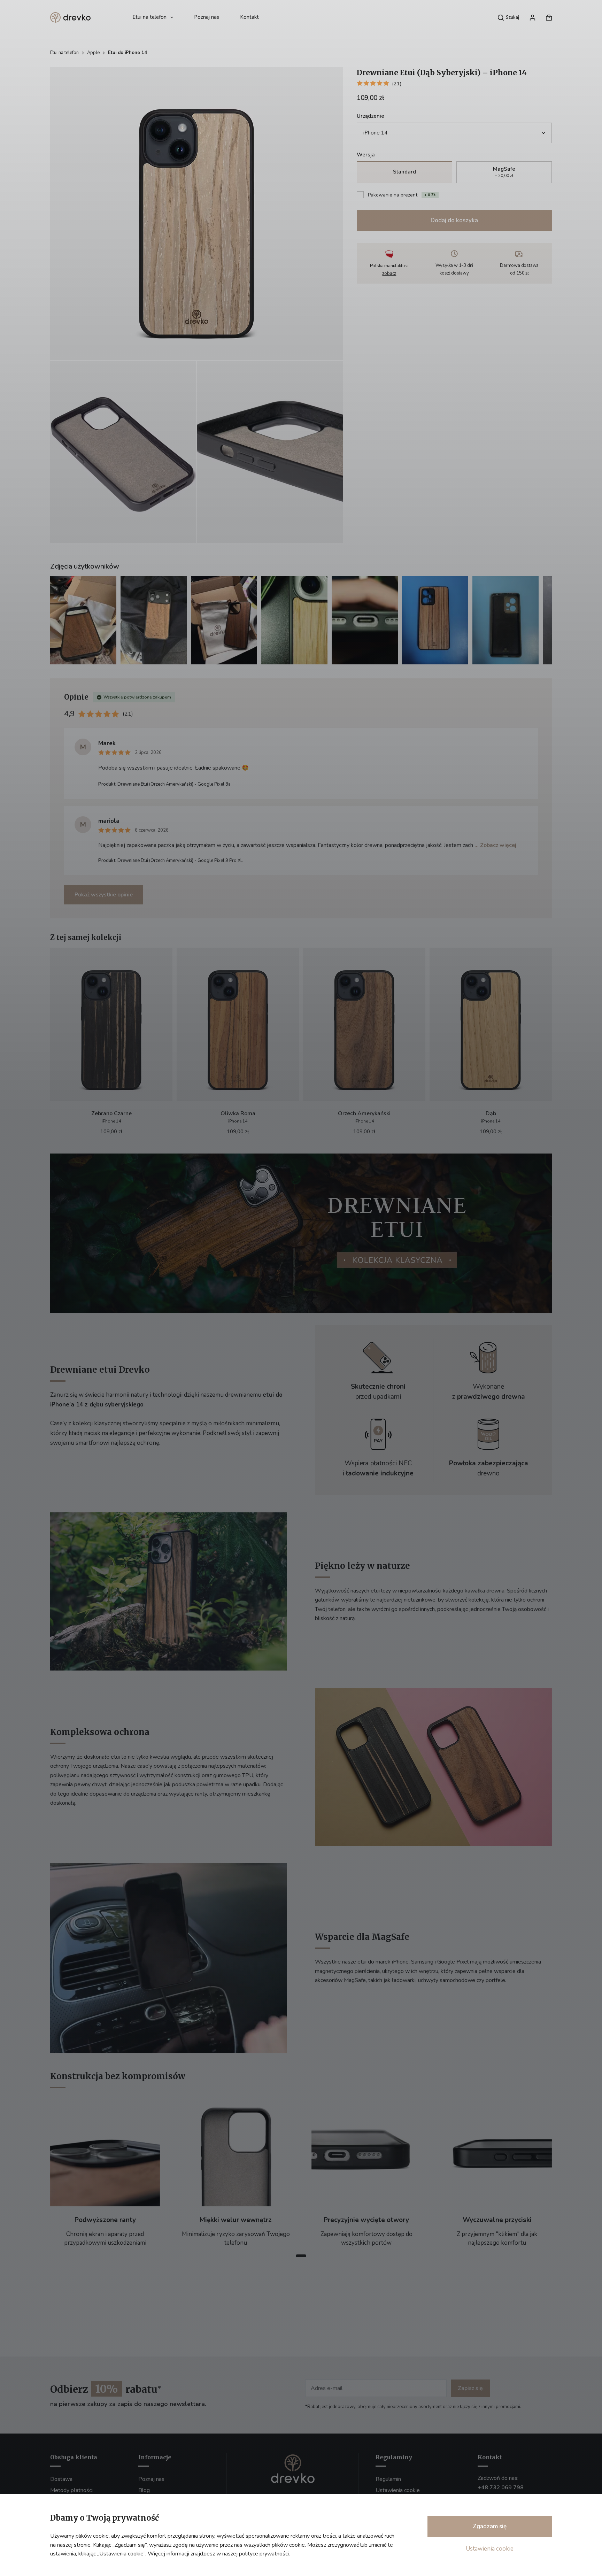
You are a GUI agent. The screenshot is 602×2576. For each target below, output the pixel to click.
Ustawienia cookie (490, 2549)
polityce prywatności (264, 2554)
